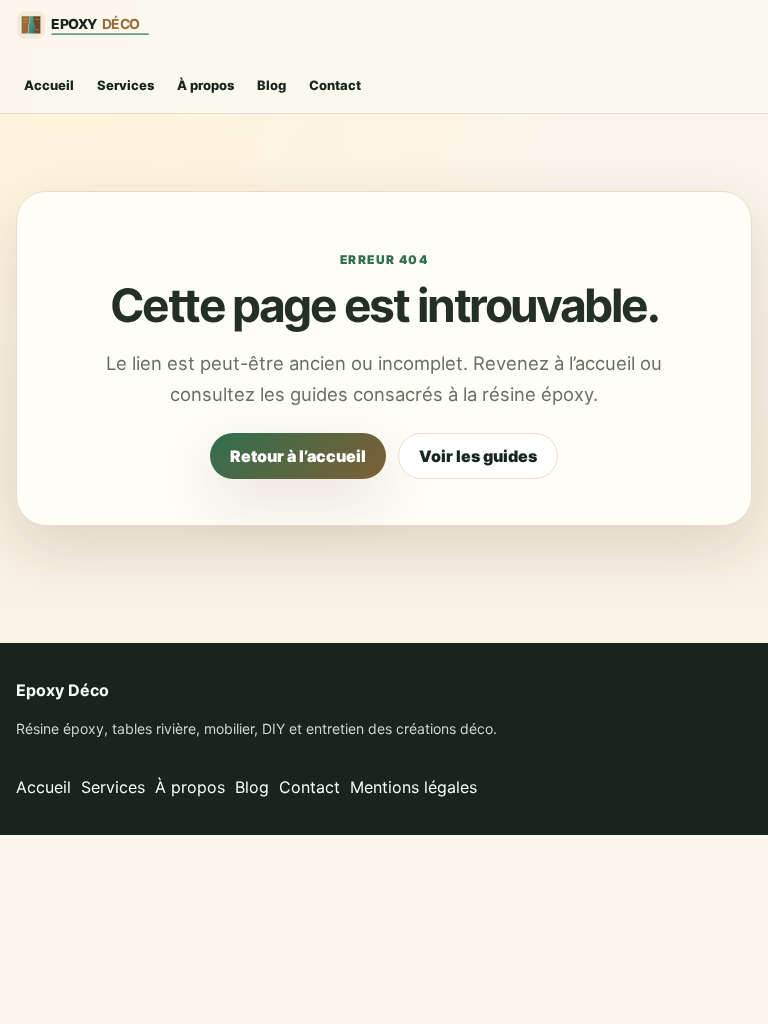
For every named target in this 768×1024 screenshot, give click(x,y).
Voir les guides (478, 456)
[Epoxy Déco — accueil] (91, 25)
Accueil (49, 85)
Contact (335, 85)
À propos (205, 85)
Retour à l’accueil (298, 456)
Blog (271, 85)
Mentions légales (413, 787)
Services (125, 85)
